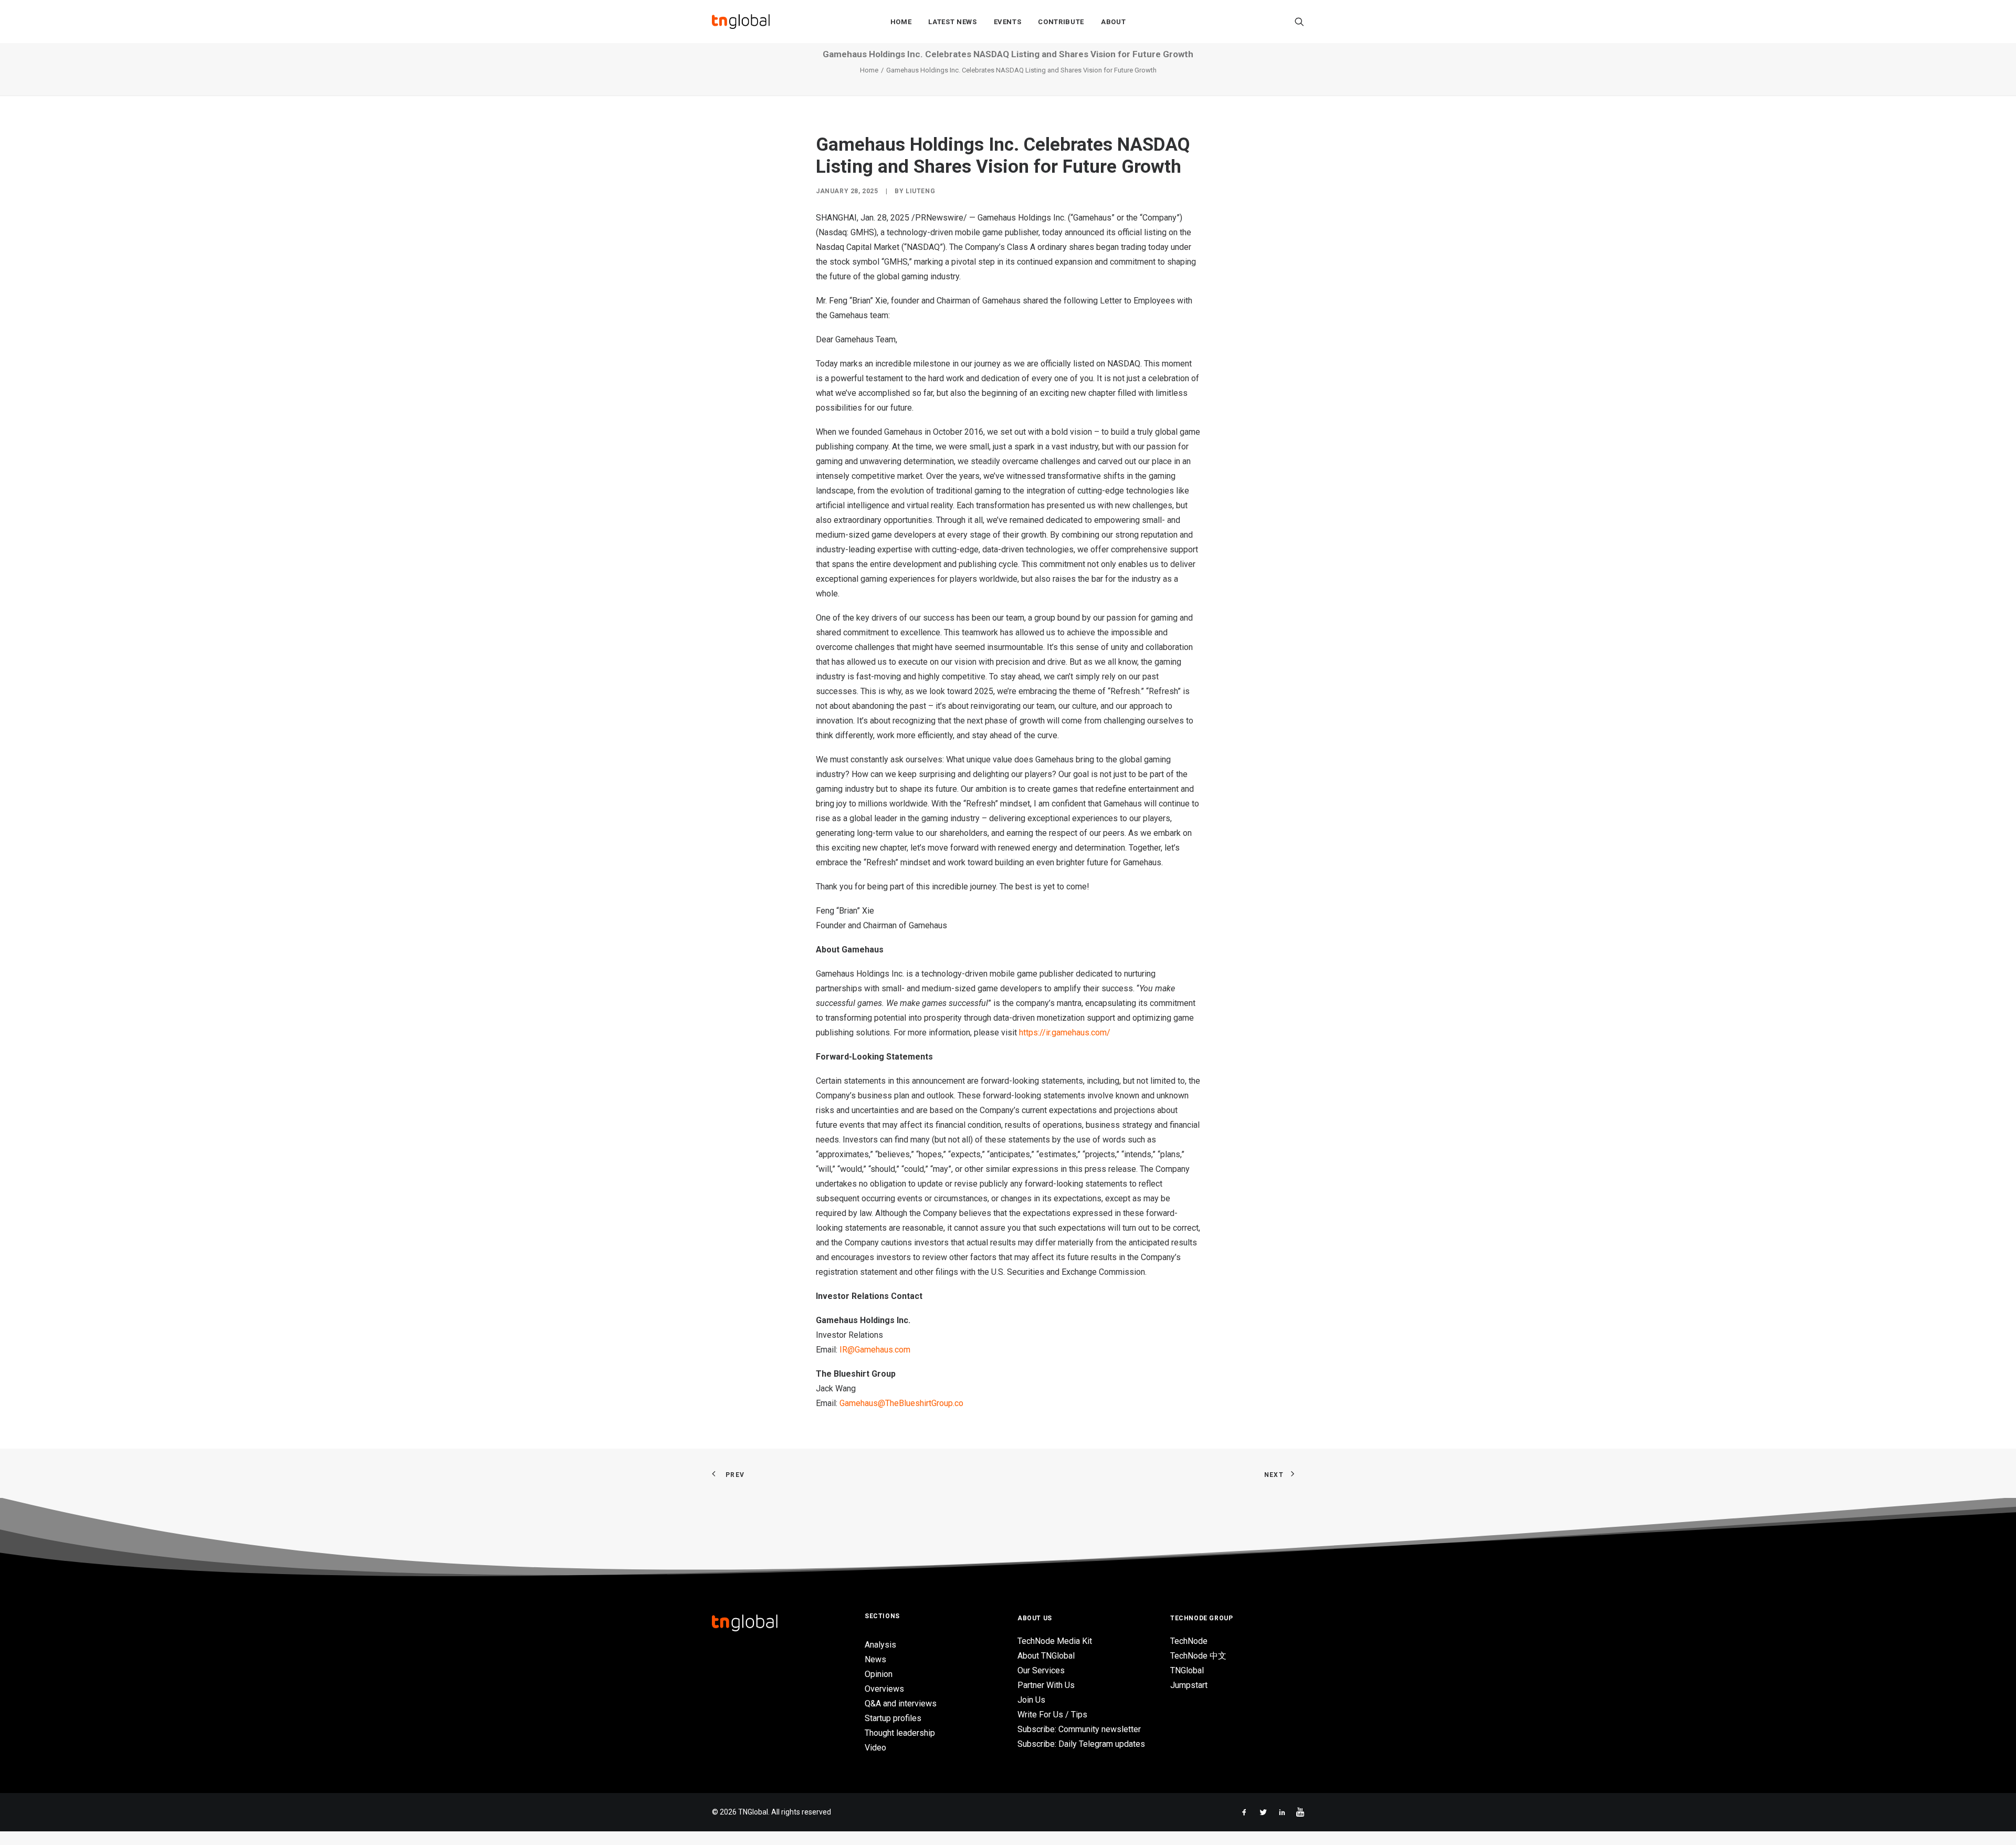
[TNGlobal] (741, 22)
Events (1008, 22)
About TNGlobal (1046, 1656)
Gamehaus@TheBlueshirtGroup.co (901, 1403)
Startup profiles (893, 1718)
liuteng (920, 191)
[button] (1299, 22)
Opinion (879, 1674)
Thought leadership (900, 1733)
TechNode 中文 (1198, 1656)
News (875, 1659)
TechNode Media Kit (1055, 1641)
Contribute (1061, 22)
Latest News (952, 22)
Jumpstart (1189, 1685)
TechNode (1189, 1641)
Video (875, 1748)
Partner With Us (1046, 1685)
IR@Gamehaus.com (875, 1350)
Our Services (1041, 1670)
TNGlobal (1187, 1670)
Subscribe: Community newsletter (1079, 1729)
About (1113, 22)
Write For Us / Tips (1052, 1715)
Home (901, 22)
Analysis (880, 1645)
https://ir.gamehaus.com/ (1065, 1032)
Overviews (884, 1689)
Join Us (1031, 1700)
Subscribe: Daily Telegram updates (1081, 1744)
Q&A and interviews (901, 1704)
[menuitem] (901, 22)
